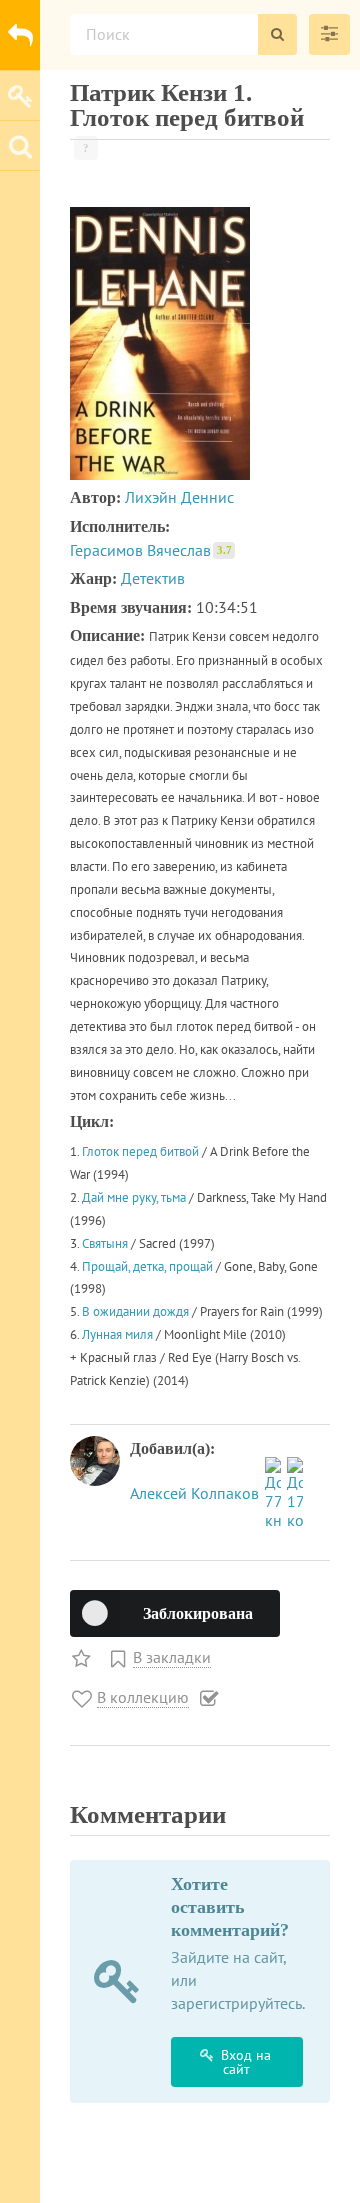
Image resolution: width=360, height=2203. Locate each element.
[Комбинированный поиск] (329, 34)
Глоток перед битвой (140, 1151)
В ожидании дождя (135, 1311)
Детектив (153, 578)
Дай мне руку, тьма (134, 1197)
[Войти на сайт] (20, 95)
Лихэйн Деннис (179, 497)
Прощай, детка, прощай (147, 1266)
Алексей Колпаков (196, 1493)
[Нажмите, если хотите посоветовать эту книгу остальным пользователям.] (83, 1657)
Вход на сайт (246, 2062)
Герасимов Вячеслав (151, 550)
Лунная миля (117, 1334)
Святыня (105, 1243)
